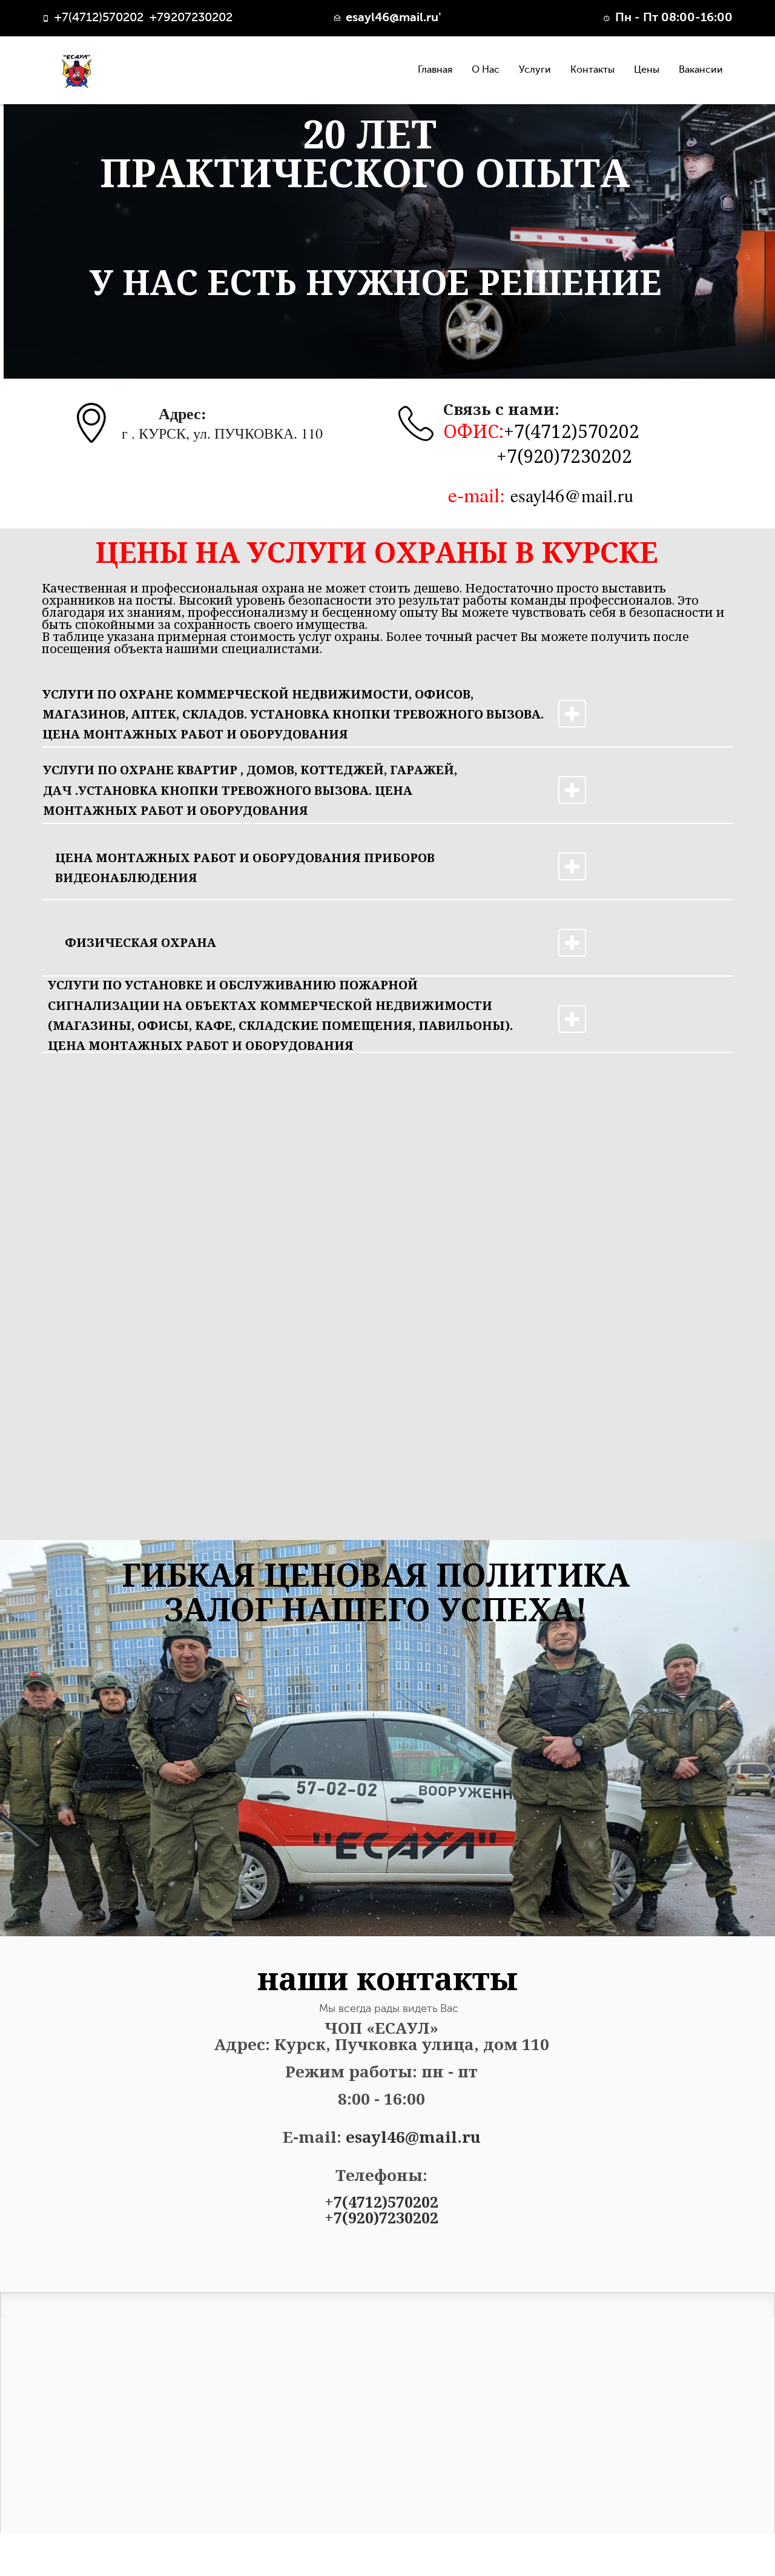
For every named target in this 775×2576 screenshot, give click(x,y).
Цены (647, 70)
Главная (435, 70)
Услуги (535, 70)
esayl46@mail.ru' (394, 18)
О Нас (486, 70)
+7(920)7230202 (564, 456)
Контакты (592, 70)
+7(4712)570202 (572, 431)
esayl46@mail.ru (572, 495)
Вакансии (701, 70)
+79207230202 (191, 18)
